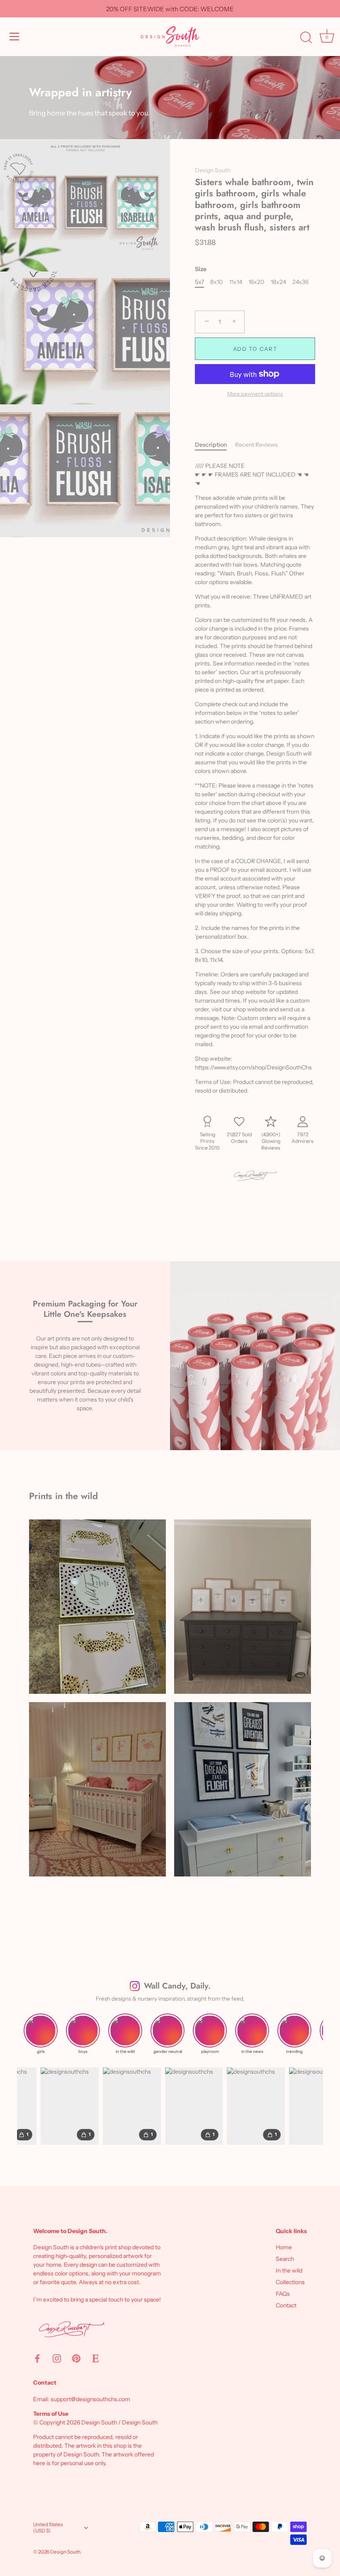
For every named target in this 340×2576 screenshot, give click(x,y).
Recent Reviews (256, 445)
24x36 (300, 282)
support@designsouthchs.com (90, 2399)
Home (284, 2247)
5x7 (199, 282)
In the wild (289, 2270)
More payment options (255, 394)
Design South (213, 170)
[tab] (215, 445)
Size (201, 269)
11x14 (236, 282)
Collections (290, 2282)
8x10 (216, 282)
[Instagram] (57, 2358)
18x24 (278, 282)
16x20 (256, 282)
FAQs (283, 2294)
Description (211, 445)
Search (285, 2259)
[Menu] (15, 37)
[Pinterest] (76, 2358)
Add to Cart (255, 349)
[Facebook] (37, 2358)
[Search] (306, 38)
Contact (286, 2305)
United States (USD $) (48, 2528)
